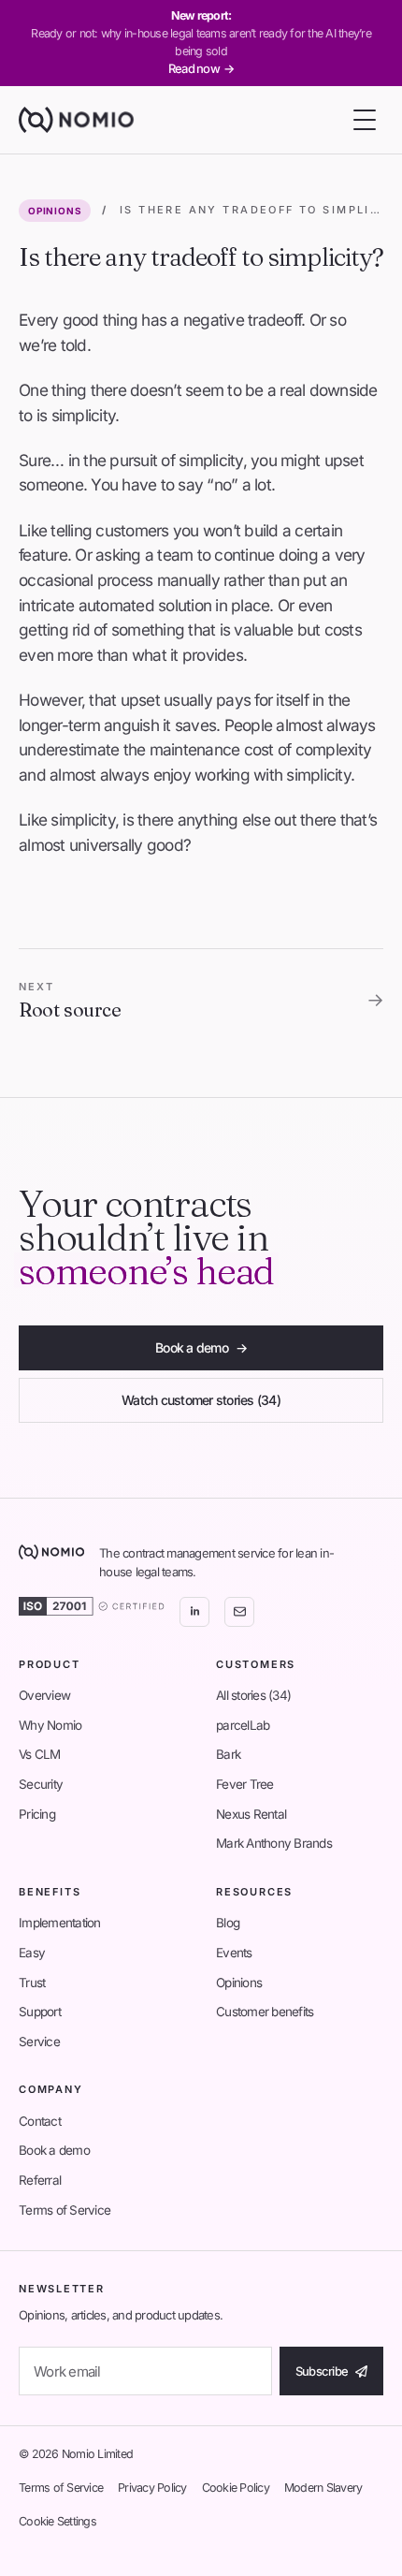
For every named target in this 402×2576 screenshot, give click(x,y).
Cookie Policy (236, 2488)
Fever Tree (245, 1784)
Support (40, 2012)
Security (41, 1784)
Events (234, 1953)
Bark (228, 1754)
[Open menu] (365, 120)
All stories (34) (253, 1695)
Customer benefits (265, 2012)
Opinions (55, 211)
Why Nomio (50, 1725)
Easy (32, 1953)
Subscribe (322, 2371)
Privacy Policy (152, 2488)
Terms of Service (65, 2210)
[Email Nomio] (239, 1612)
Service (39, 2042)
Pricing (37, 1814)
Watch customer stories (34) (201, 1400)
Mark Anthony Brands (274, 1843)
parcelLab (243, 1725)
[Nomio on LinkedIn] (194, 1612)
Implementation (60, 1923)
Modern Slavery (323, 2488)
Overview (44, 1695)
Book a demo (201, 1347)
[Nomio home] (76, 120)
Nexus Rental (251, 1814)
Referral (40, 2180)
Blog (228, 1923)
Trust (32, 1983)
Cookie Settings (57, 2521)
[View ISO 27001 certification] (92, 1606)
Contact (40, 2121)
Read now (201, 68)
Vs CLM (40, 1754)
